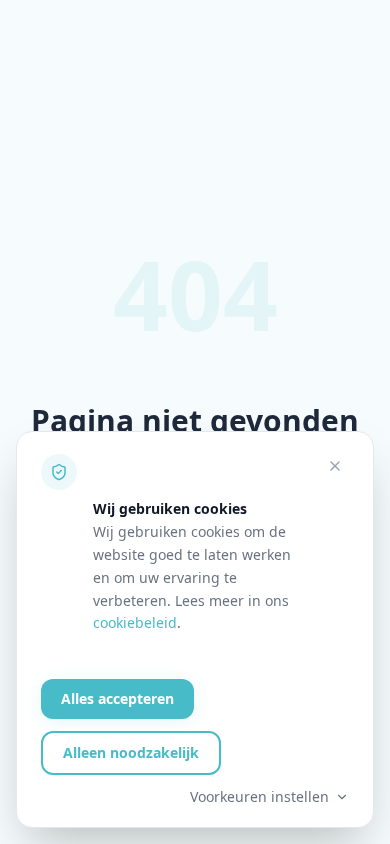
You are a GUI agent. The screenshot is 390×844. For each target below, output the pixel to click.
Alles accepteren (117, 698)
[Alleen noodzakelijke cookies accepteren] (335, 466)
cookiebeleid (135, 622)
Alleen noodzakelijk (131, 752)
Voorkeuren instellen (259, 796)
